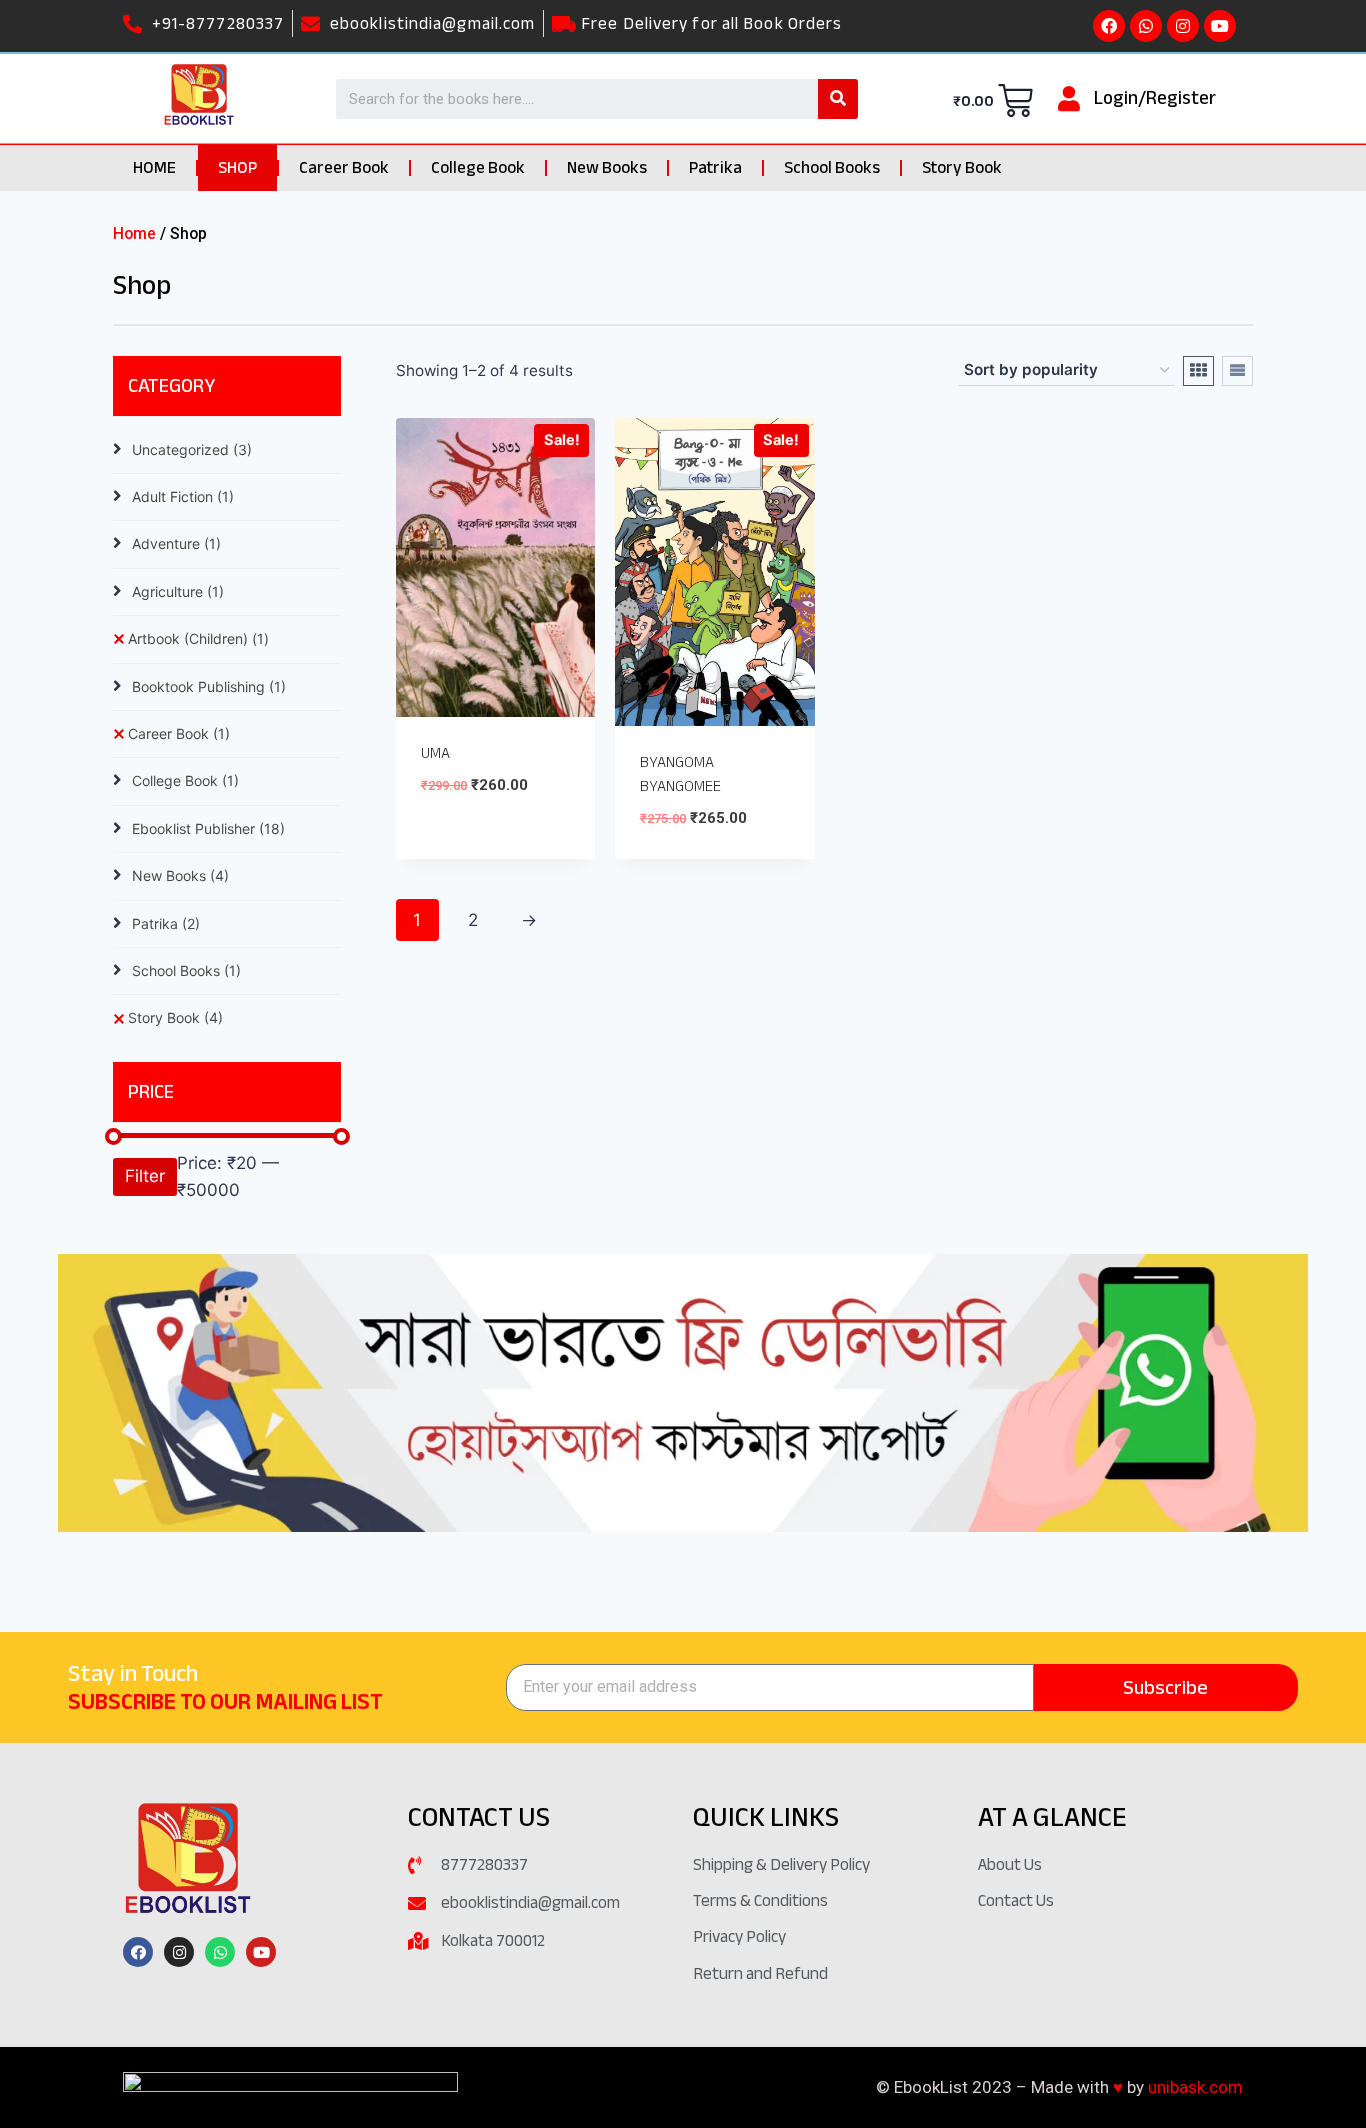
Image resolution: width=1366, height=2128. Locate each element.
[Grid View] (1198, 371)
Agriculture (178, 591)
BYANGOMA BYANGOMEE (680, 774)
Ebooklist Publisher (208, 828)
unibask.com (1195, 2087)
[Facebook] (1109, 26)
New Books (607, 167)
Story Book (962, 167)
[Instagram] (1183, 26)
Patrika (715, 167)
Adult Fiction (183, 496)
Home (134, 233)
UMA (435, 753)
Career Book (344, 167)
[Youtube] (1220, 26)
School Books (832, 167)
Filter (145, 1176)
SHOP (237, 167)
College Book (478, 167)
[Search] (838, 99)
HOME (154, 167)
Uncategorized (192, 449)
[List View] (1237, 371)
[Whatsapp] (1146, 26)
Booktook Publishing (209, 686)
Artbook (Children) (198, 638)
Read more (462, 844)
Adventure (176, 543)
